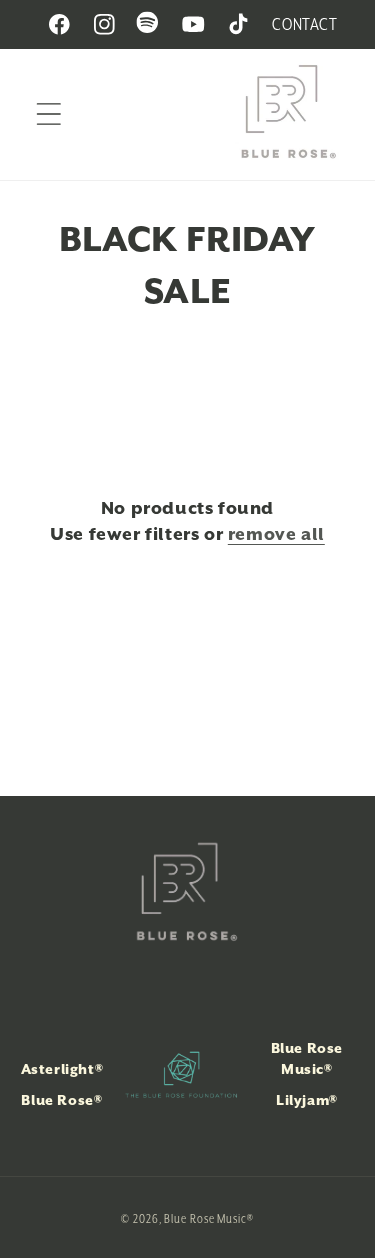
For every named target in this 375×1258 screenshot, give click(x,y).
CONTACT (304, 24)
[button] (48, 114)
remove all (276, 534)
